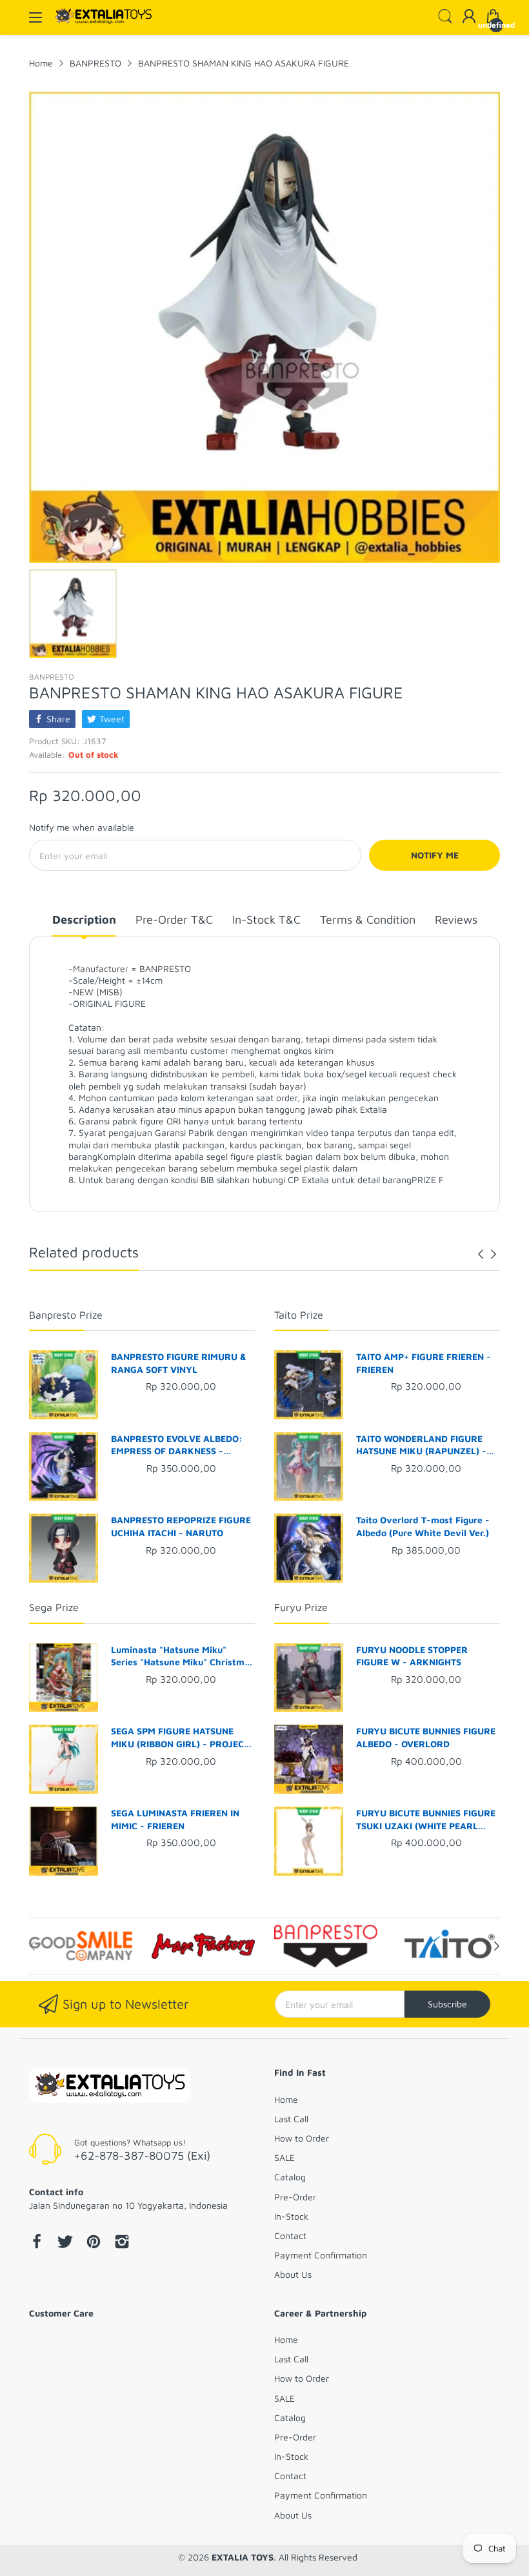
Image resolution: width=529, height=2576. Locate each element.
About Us (293, 2274)
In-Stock (291, 2216)
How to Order (302, 2138)
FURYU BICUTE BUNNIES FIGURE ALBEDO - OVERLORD (426, 1737)
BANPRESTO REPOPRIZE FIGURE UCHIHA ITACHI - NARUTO (181, 1526)
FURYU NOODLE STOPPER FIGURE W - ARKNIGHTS (412, 1656)
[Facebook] (37, 2243)
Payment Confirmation (321, 2255)
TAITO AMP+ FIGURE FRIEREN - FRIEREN (424, 1363)
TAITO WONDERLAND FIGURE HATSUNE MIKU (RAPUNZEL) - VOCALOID (421, 1445)
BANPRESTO (52, 677)
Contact (290, 2236)
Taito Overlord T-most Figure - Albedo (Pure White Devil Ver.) (423, 1526)
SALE (284, 2157)
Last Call (291, 2119)
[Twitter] (65, 2243)
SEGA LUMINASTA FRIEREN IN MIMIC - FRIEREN (175, 1819)
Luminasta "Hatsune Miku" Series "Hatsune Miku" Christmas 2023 (183, 1656)
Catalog (290, 2177)
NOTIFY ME (435, 855)
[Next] (481, 1254)
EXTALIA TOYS (243, 2557)
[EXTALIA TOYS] (110, 2086)
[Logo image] (81, 1946)
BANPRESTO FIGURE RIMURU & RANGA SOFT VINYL (179, 1363)
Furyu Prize (301, 1607)
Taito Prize (299, 1315)
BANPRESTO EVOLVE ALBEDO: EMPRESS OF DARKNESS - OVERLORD (177, 1445)
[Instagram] (122, 2243)
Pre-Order (295, 2197)
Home (286, 2099)
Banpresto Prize (66, 1315)
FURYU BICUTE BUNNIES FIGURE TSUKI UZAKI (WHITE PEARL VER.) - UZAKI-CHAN (426, 1820)
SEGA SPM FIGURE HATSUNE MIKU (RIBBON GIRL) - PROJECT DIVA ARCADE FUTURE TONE (180, 1738)
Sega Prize (54, 1607)
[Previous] (494, 1254)
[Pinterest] (94, 2243)
